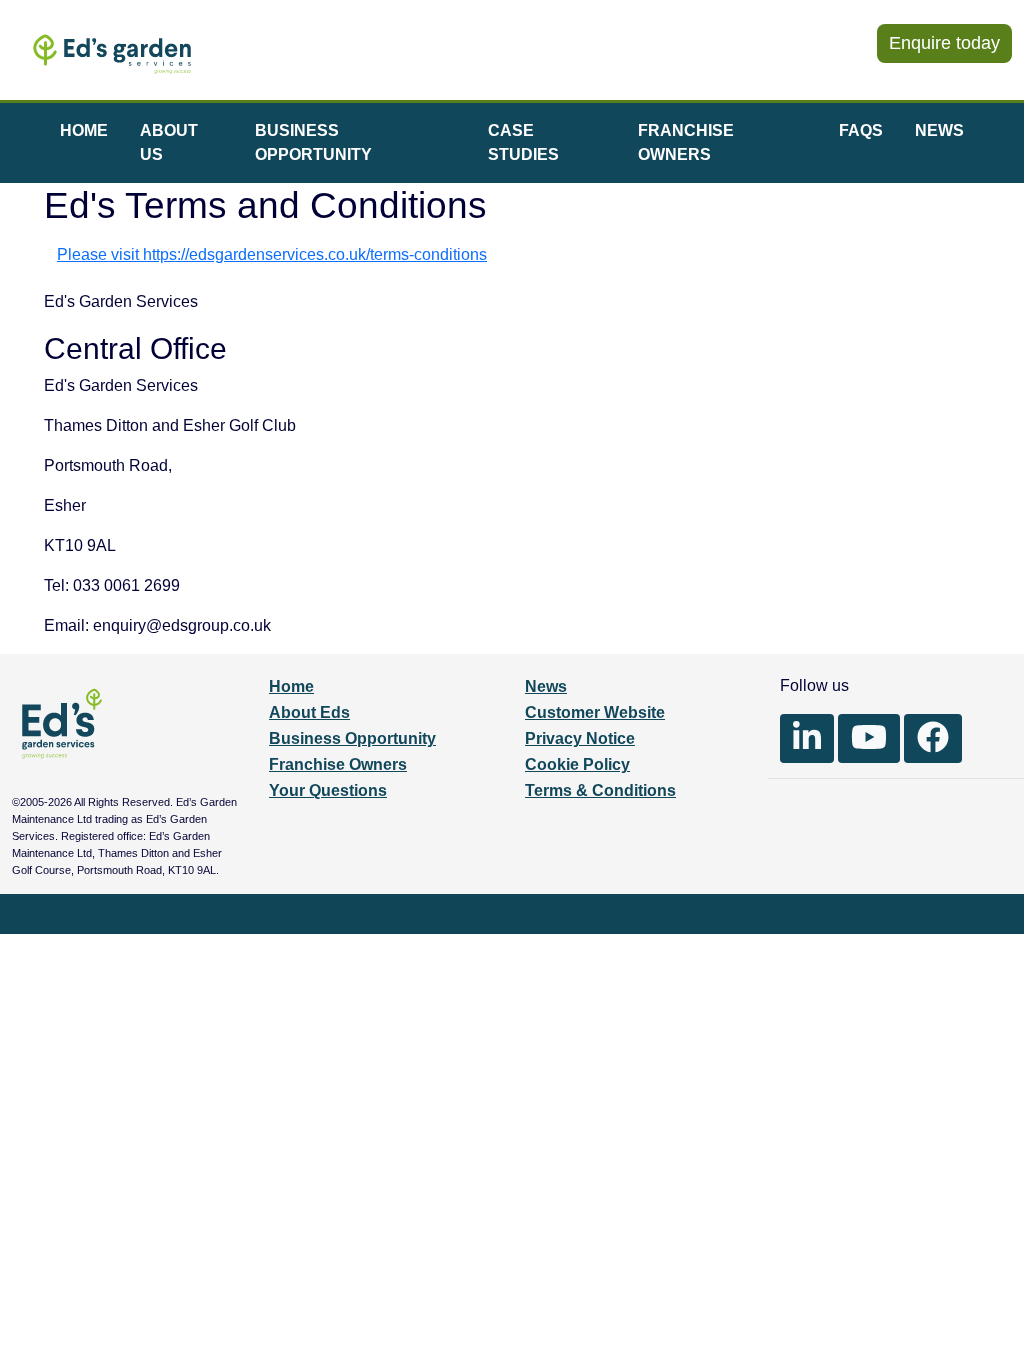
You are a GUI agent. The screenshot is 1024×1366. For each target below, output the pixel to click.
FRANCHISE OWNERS (686, 142)
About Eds (309, 712)
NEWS (939, 130)
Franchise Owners (338, 764)
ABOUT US (169, 142)
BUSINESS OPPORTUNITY (313, 142)
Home (291, 686)
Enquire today (944, 43)
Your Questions (328, 790)
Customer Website (595, 712)
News (546, 686)
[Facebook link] (933, 738)
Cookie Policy (577, 764)
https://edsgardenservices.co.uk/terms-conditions (315, 254)
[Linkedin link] (807, 738)
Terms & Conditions (600, 790)
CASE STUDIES (523, 142)
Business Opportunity (352, 738)
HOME (84, 130)
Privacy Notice (580, 738)
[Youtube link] (869, 738)
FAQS (861, 130)
